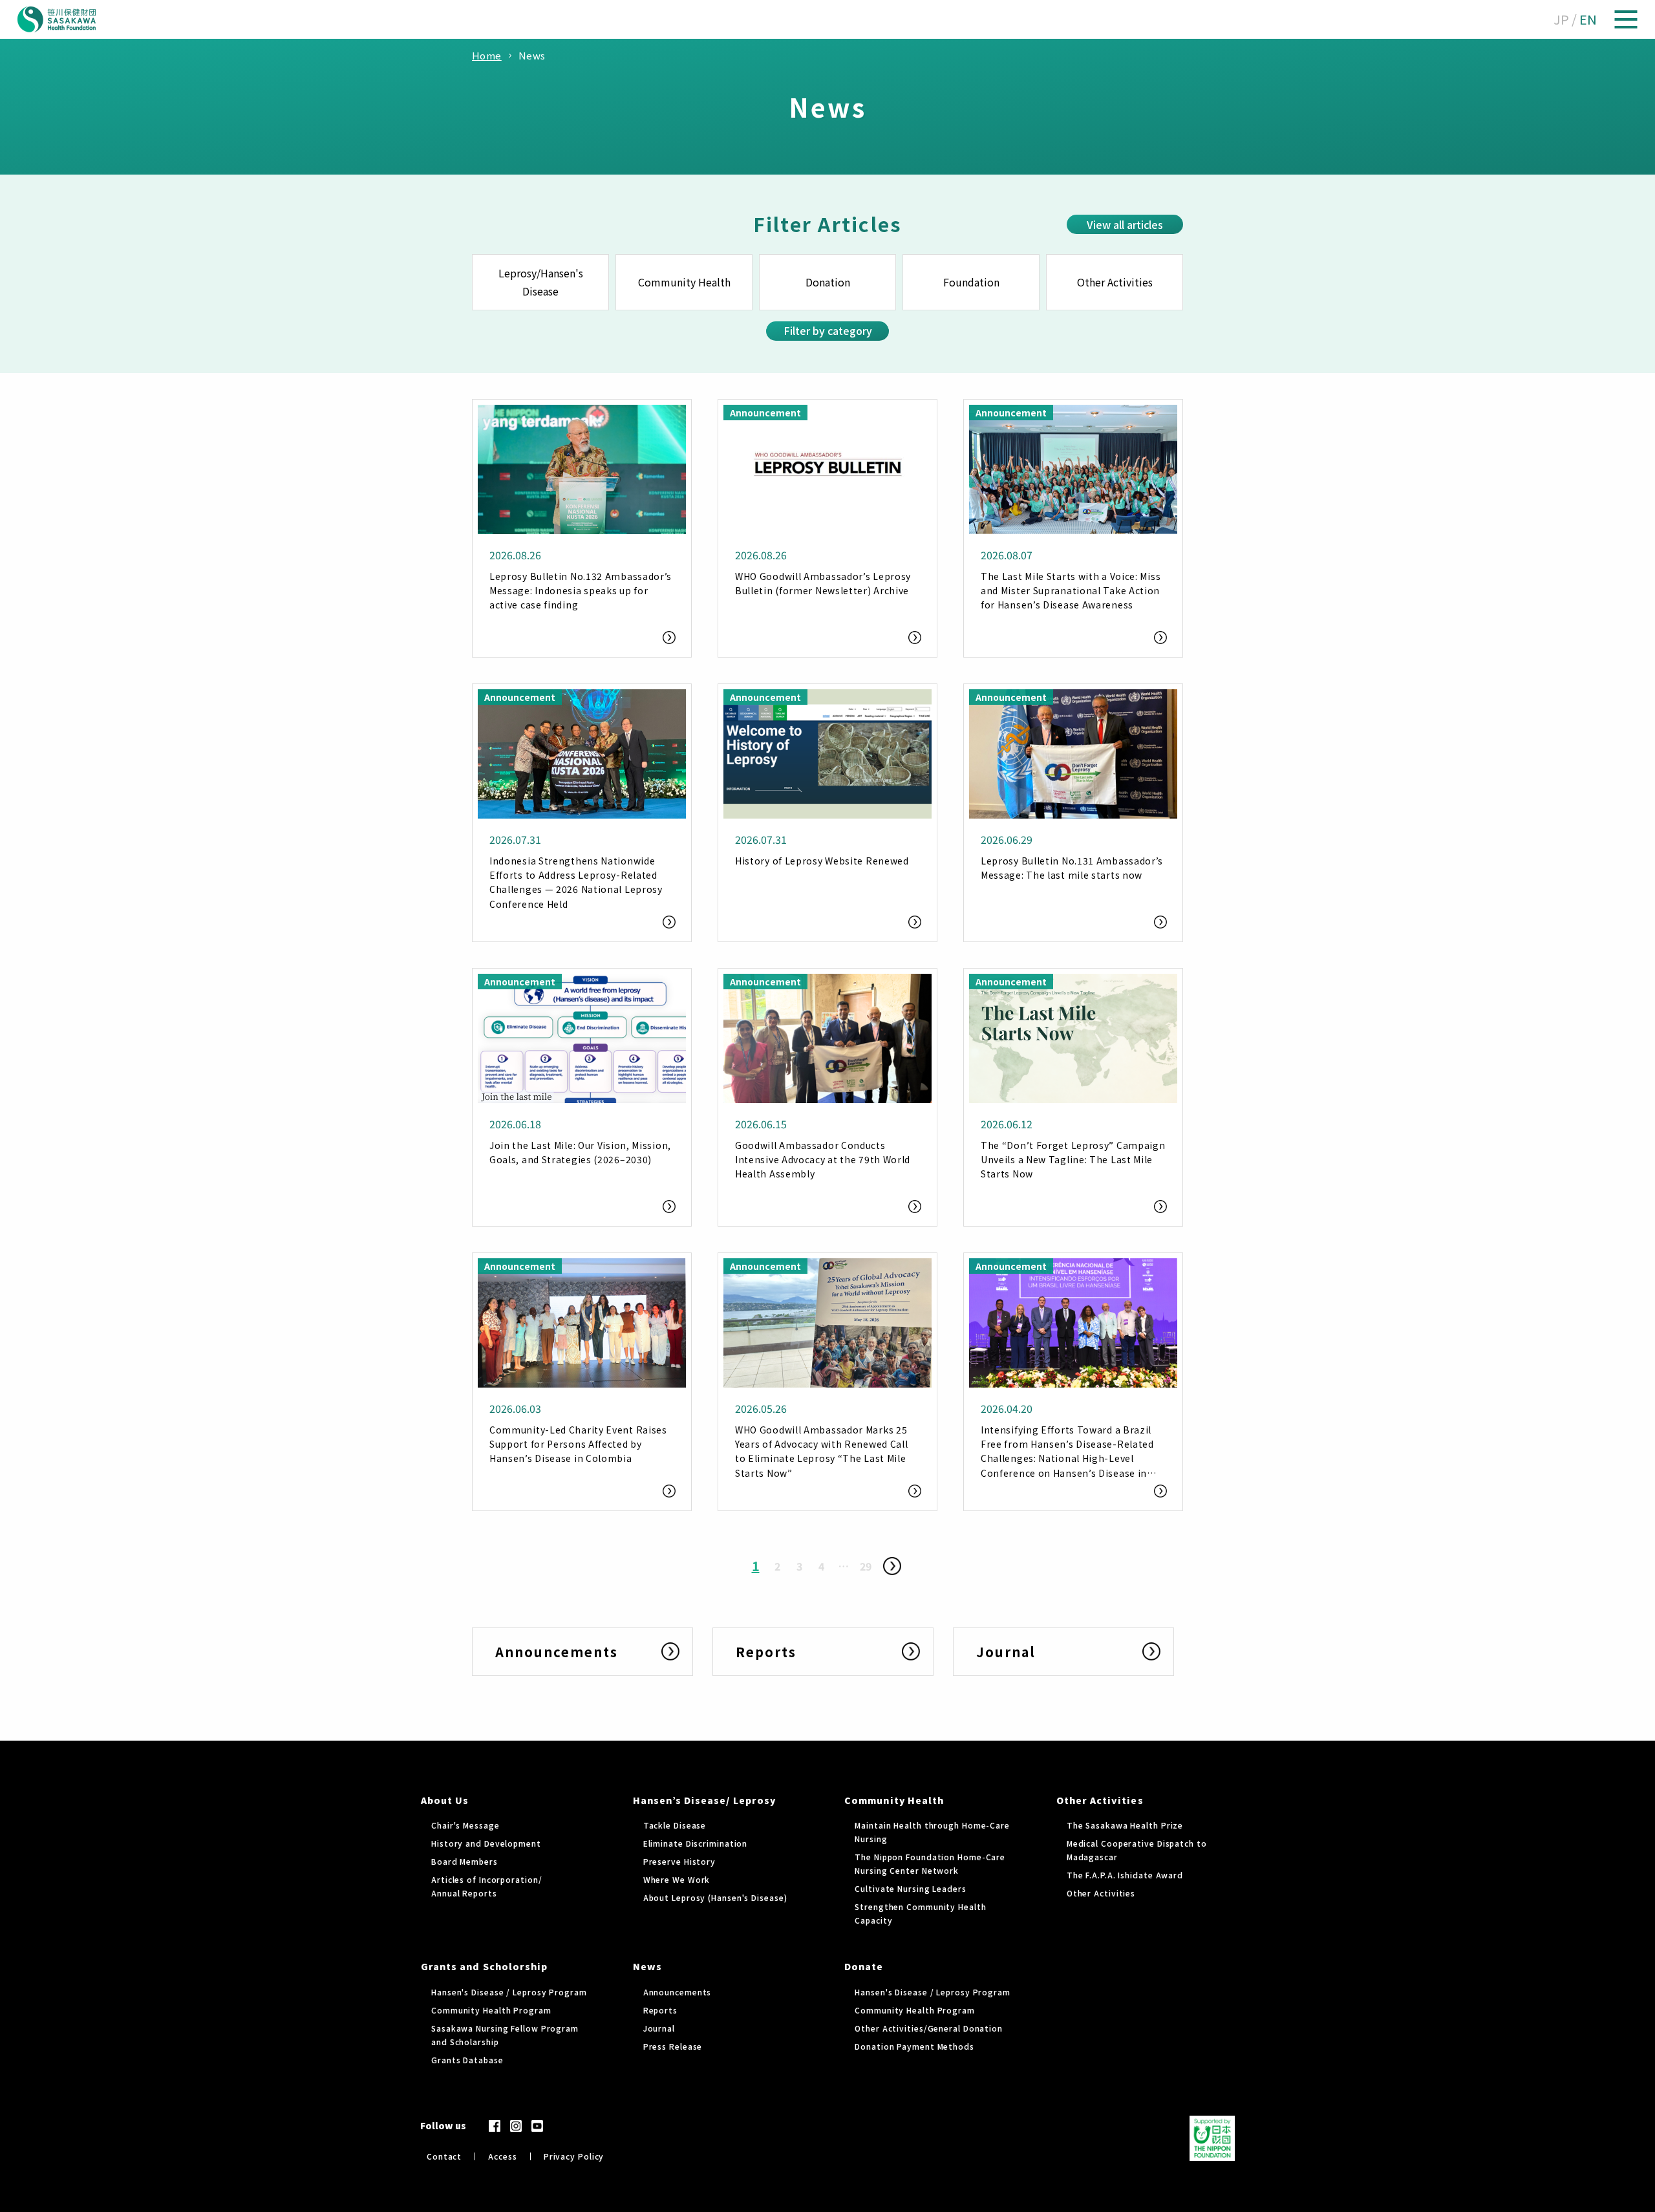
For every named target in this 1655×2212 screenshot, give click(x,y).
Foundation (971, 282)
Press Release (673, 2046)
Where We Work (677, 1879)
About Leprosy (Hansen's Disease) (715, 1897)
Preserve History (679, 1861)
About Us (445, 1800)
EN (1588, 19)
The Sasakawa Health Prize (1125, 1825)
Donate (864, 1966)
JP (1561, 19)
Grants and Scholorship (484, 1966)
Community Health (684, 282)
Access (502, 2156)
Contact (444, 2156)
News (647, 1966)
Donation (828, 282)
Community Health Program (491, 2010)
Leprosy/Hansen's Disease (541, 282)
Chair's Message (465, 1825)
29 (866, 1566)
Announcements (678, 1992)
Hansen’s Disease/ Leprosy (704, 1800)
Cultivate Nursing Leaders (911, 1888)
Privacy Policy (574, 2156)
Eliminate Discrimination (696, 1843)
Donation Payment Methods (914, 2046)
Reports (660, 2010)
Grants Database (467, 2060)
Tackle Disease (675, 1825)
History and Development (486, 1843)
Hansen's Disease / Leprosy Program (509, 1992)
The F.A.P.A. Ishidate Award (1125, 1875)
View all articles (1125, 224)
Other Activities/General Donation (929, 2028)
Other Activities (1115, 282)
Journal (659, 2028)
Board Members (464, 1861)
